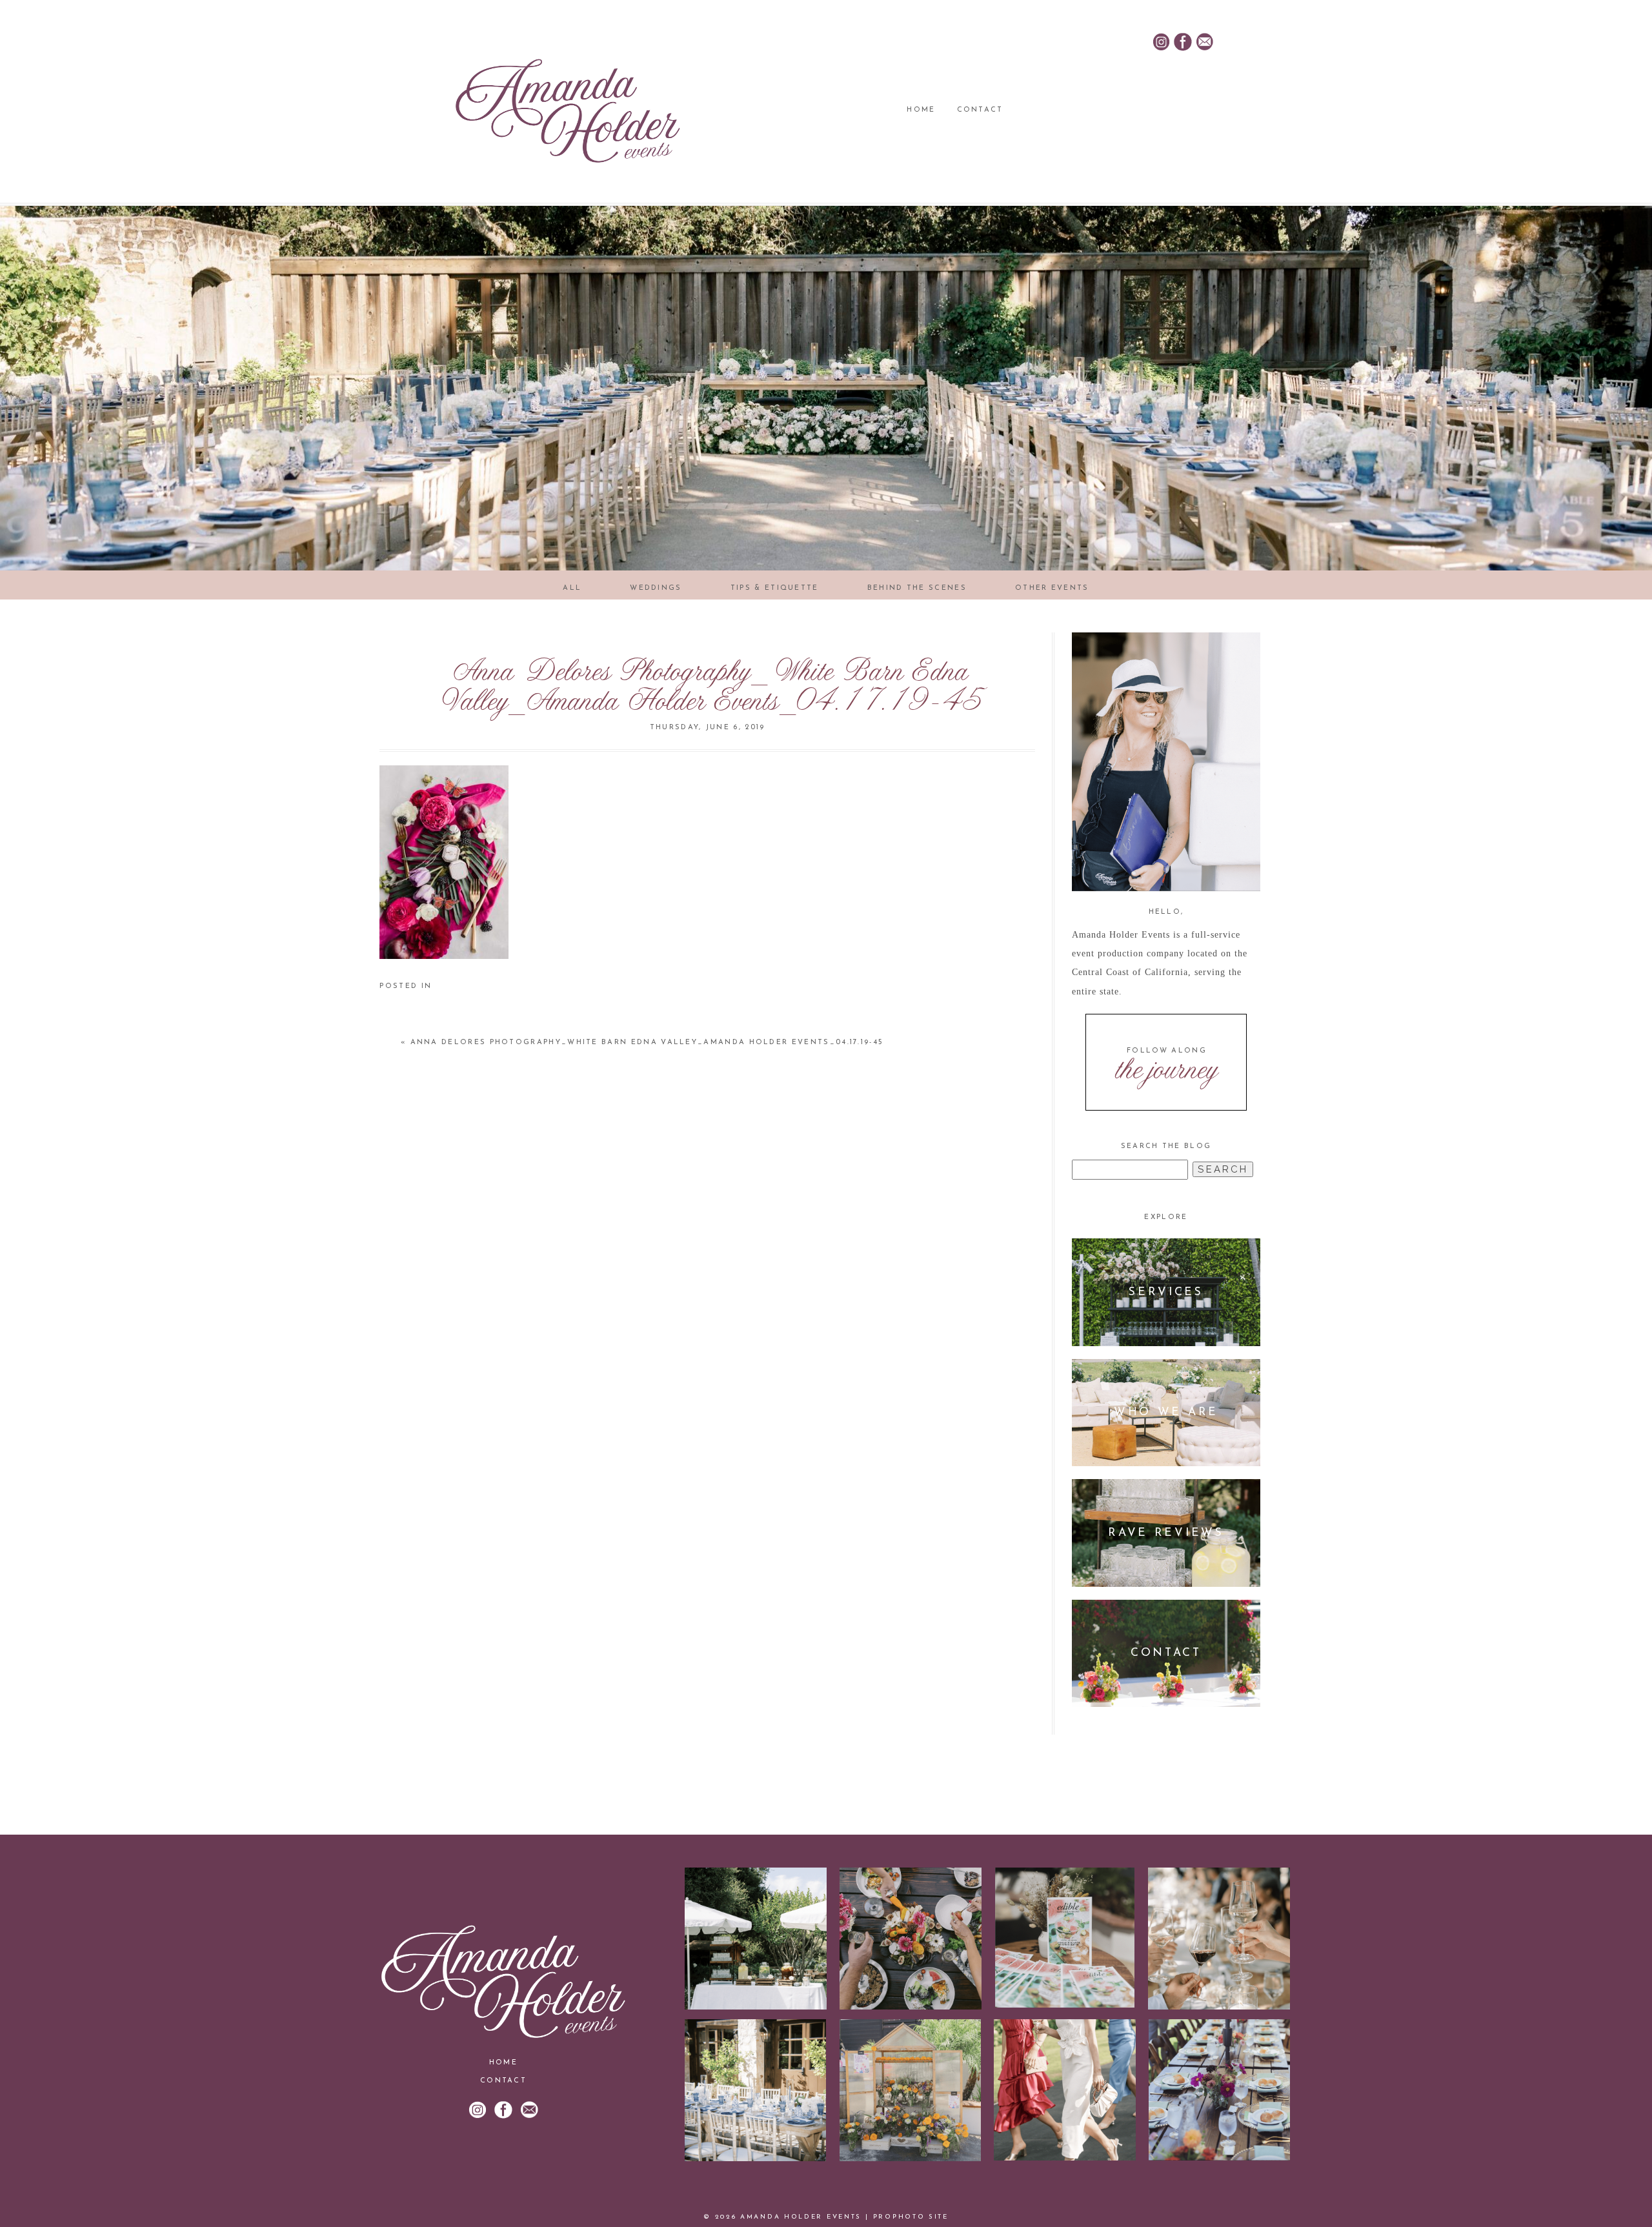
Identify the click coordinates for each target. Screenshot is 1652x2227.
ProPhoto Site (911, 2217)
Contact (980, 110)
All (572, 588)
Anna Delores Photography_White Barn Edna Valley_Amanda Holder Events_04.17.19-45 (647, 1043)
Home (921, 110)
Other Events (1052, 588)
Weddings (656, 588)
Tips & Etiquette (775, 588)
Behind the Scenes (917, 588)
